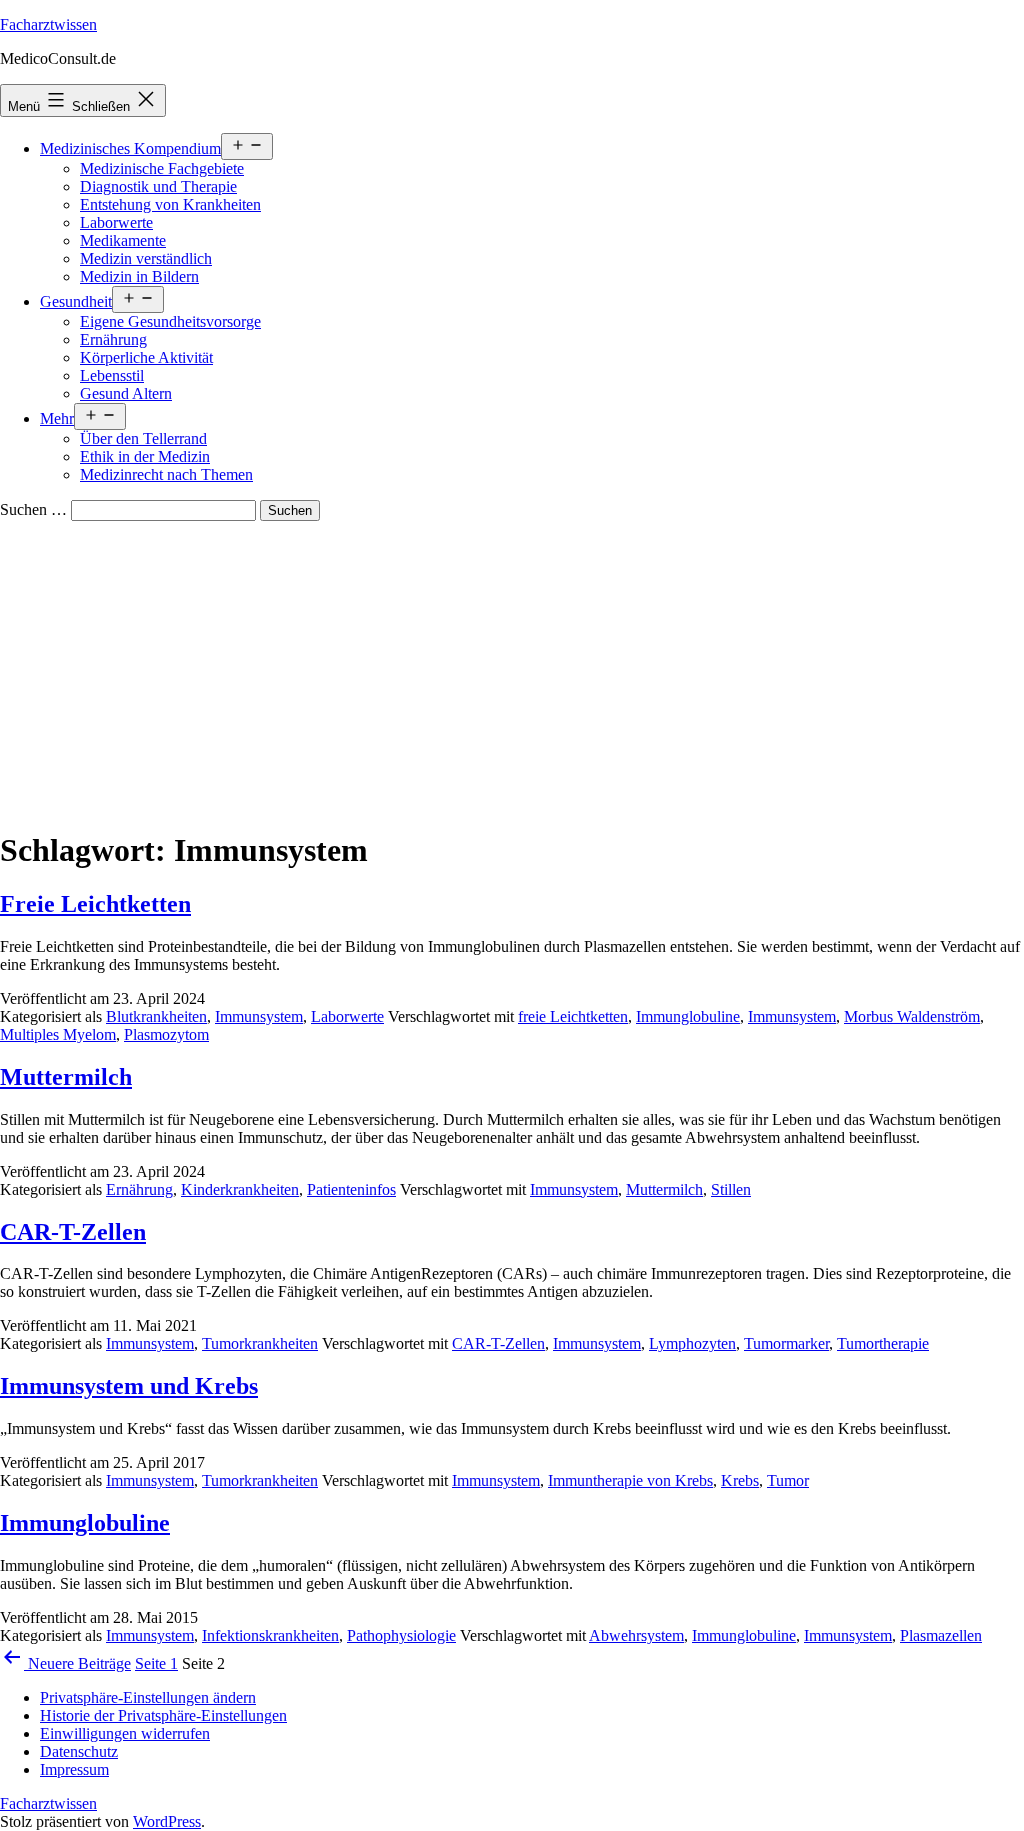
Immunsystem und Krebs (129, 1386)
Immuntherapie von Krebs (630, 1480)
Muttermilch (66, 1077)
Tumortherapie (883, 1343)
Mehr (57, 418)
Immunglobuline (688, 1016)
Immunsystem (259, 1016)
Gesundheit (76, 301)
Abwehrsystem (636, 1635)
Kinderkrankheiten (240, 1189)
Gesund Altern (126, 393)
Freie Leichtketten (95, 904)
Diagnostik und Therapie (158, 186)
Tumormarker (786, 1343)
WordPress (167, 1821)
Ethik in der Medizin (145, 456)
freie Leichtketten (573, 1016)
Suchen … (33, 509)
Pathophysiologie (401, 1635)
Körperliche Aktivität (146, 357)
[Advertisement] (512, 671)
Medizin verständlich (146, 258)
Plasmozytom (166, 1034)
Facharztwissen (48, 24)
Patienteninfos (351, 1189)
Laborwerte (116, 222)
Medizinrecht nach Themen (166, 474)
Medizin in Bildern (139, 276)
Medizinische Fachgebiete (162, 168)
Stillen (731, 1189)
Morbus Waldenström (912, 1016)
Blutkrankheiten (156, 1016)
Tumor (788, 1480)
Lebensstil (112, 375)
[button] (148, 1697)
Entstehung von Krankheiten (170, 204)
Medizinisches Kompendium (130, 148)
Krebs (740, 1480)
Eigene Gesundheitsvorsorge (170, 321)
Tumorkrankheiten (260, 1343)
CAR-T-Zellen (73, 1232)
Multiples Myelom (58, 1034)
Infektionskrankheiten (270, 1635)
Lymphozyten (692, 1343)
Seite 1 (156, 1663)
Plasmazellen (941, 1635)
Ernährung (113, 339)
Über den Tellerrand (143, 438)
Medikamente (123, 240)
